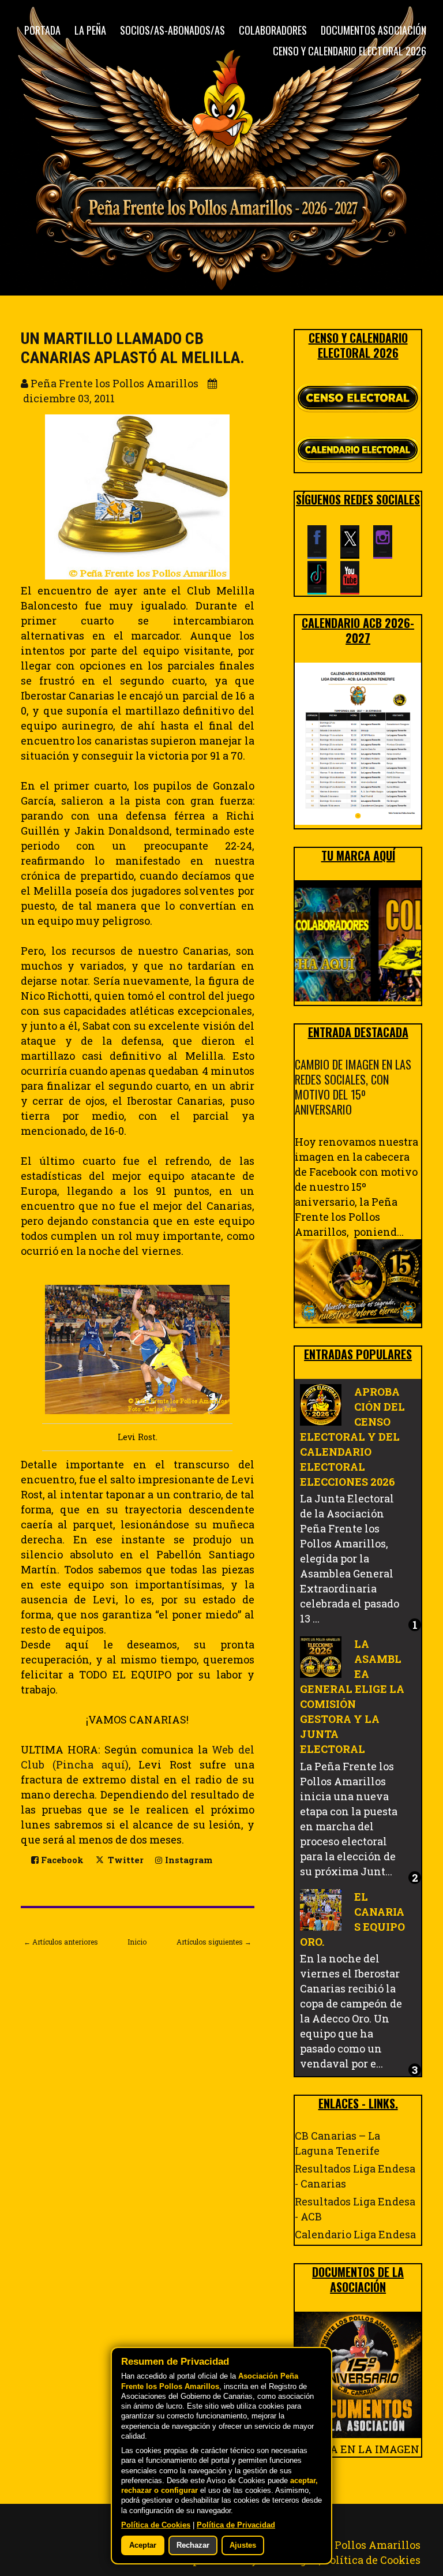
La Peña (90, 30)
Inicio (137, 1942)
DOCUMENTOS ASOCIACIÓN (373, 30)
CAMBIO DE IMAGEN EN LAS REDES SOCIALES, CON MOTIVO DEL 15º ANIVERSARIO (353, 1087)
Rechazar (193, 2545)
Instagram (187, 1860)
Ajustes (243, 2545)
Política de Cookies (372, 2560)
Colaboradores (273, 30)
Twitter (125, 1860)
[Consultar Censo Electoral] (358, 399)
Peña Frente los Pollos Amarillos (337, 2545)
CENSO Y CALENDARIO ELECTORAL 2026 (350, 51)
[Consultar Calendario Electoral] (358, 451)
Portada (42, 30)
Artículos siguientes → (214, 1942)
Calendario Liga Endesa (355, 2234)
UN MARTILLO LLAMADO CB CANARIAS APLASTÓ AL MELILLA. (133, 348)
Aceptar (143, 2545)
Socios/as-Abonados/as (172, 30)
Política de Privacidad (236, 2525)
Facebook (61, 1860)
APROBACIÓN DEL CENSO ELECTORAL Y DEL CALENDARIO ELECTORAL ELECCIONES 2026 (352, 1437)
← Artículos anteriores (61, 1942)
